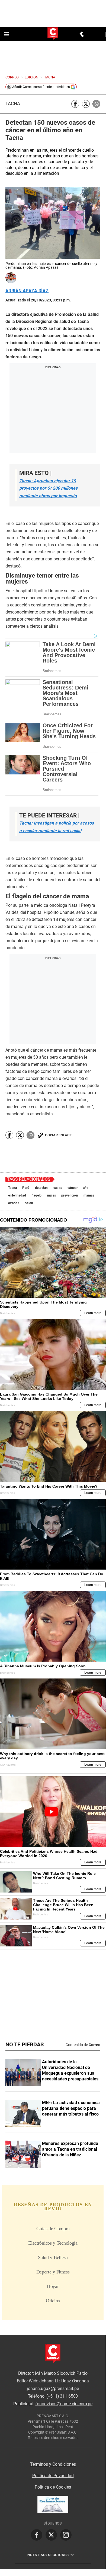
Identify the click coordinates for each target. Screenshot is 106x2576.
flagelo (37, 1195)
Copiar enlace (58, 1135)
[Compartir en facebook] (75, 104)
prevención (70, 1195)
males (52, 1195)
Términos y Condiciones (53, 2464)
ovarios (14, 1203)
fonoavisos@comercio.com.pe (64, 2404)
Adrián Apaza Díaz (27, 291)
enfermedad (17, 1195)
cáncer (73, 1188)
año (86, 1188)
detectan (41, 1188)
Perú (26, 1188)
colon (29, 1203)
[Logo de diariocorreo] (53, 34)
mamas (89, 1195)
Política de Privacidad (53, 2476)
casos (58, 1188)
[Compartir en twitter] (86, 104)
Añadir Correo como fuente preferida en (41, 87)
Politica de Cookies (53, 2487)
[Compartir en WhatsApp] (96, 104)
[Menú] (7, 34)
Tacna (13, 104)
